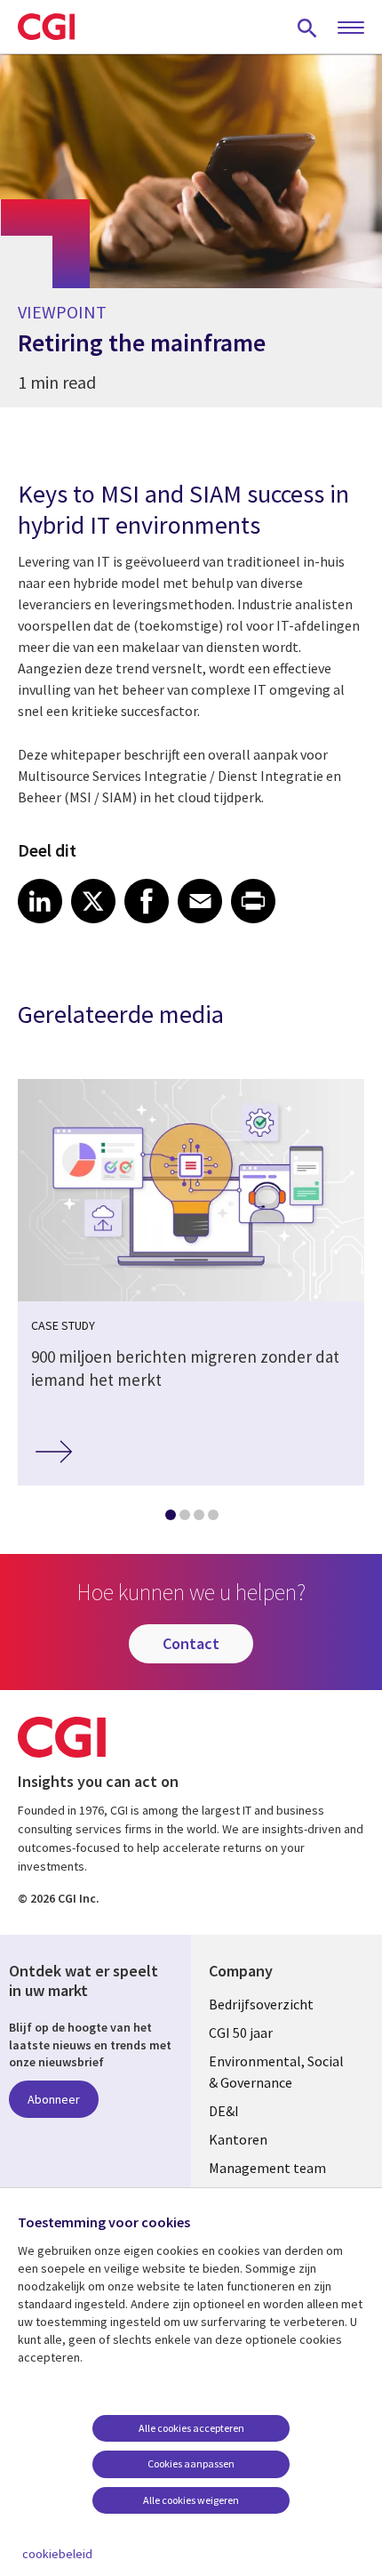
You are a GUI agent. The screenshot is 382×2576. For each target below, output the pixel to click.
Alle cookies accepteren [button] (191, 2428)
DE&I (224, 2111)
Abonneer (54, 2099)
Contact (191, 1643)
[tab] (170, 1518)
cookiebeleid (57, 2554)
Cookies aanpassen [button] (191, 2463)
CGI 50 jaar (241, 2033)
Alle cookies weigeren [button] (191, 2500)
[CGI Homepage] (46, 27)
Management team (267, 2168)
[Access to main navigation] (351, 28)
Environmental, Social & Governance (276, 2072)
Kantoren (238, 2139)
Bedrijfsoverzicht (261, 2004)
